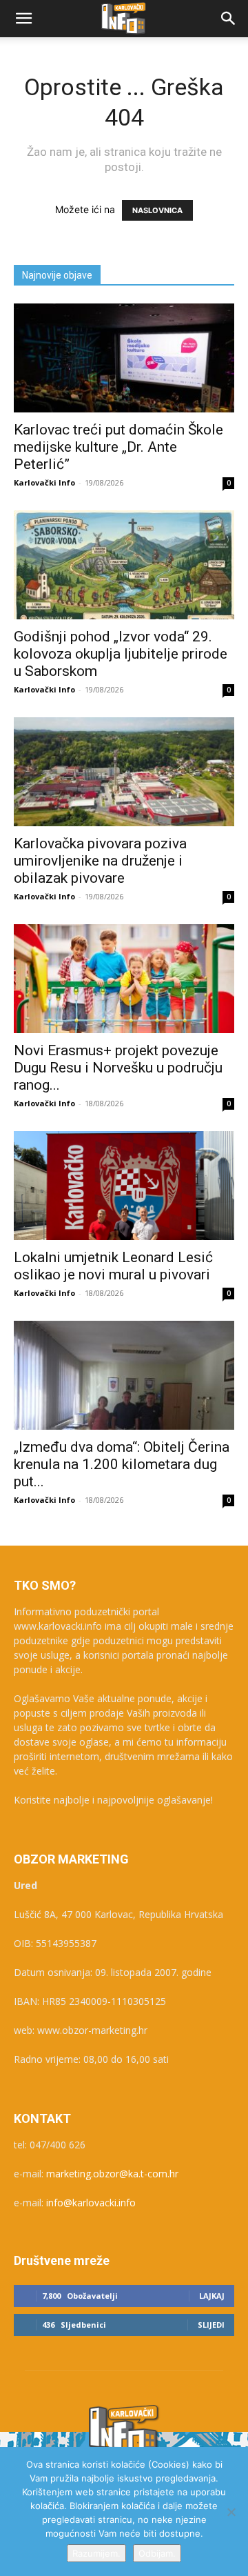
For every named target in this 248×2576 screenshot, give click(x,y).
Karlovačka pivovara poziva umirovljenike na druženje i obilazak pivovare (100, 861)
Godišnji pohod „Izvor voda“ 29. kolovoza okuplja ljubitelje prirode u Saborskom (121, 654)
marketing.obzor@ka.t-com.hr (112, 2174)
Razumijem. (96, 2553)
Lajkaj (212, 2296)
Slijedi (211, 2325)
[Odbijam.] (231, 2512)
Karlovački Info (44, 482)
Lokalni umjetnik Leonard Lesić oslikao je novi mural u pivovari (113, 1266)
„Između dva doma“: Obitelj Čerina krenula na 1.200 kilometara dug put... (122, 1464)
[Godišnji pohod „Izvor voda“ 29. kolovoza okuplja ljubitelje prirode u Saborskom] (124, 565)
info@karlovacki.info (91, 2203)
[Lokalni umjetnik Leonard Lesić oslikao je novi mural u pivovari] (124, 1186)
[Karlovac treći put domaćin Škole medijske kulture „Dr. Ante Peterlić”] (124, 358)
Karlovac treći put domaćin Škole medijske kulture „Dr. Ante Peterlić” (118, 447)
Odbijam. (157, 2553)
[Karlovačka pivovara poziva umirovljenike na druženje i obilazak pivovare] (124, 772)
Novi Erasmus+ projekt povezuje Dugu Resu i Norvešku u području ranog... (118, 1068)
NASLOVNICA (157, 210)
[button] (23, 19)
